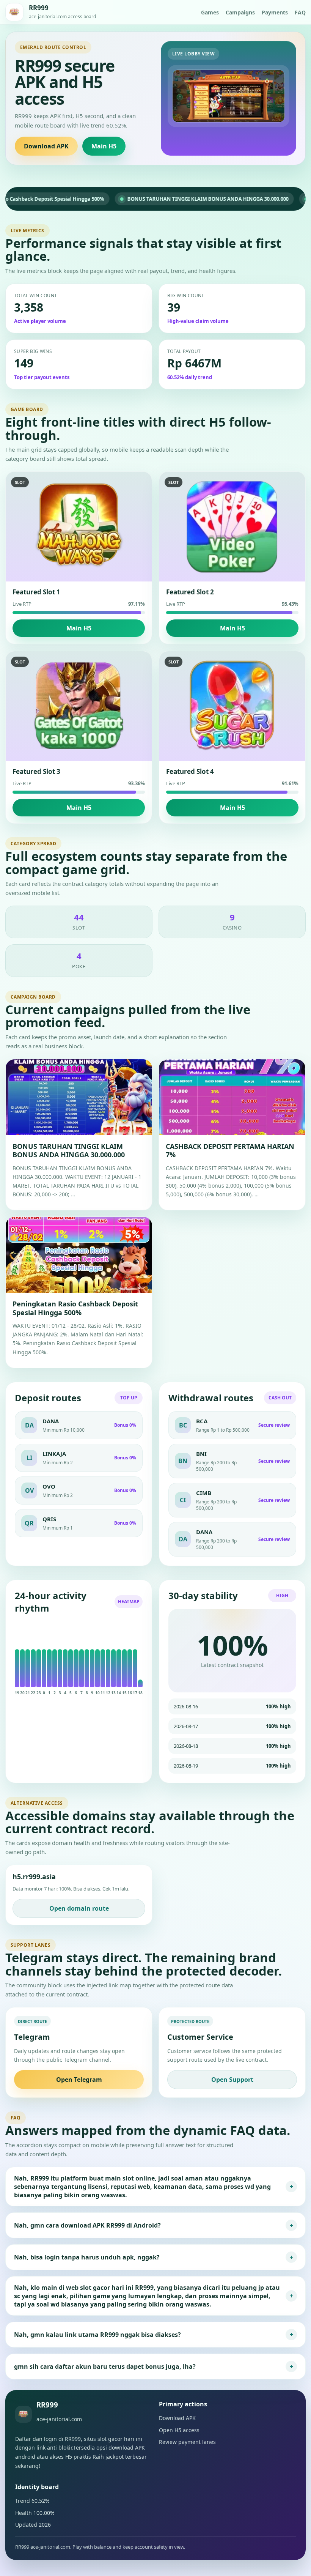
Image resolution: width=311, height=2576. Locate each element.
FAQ (300, 12)
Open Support (232, 2080)
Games (210, 12)
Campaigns (240, 12)
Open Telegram (79, 2080)
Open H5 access (179, 2430)
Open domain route (79, 1908)
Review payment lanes (187, 2442)
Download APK (46, 146)
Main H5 (104, 146)
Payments (275, 12)
